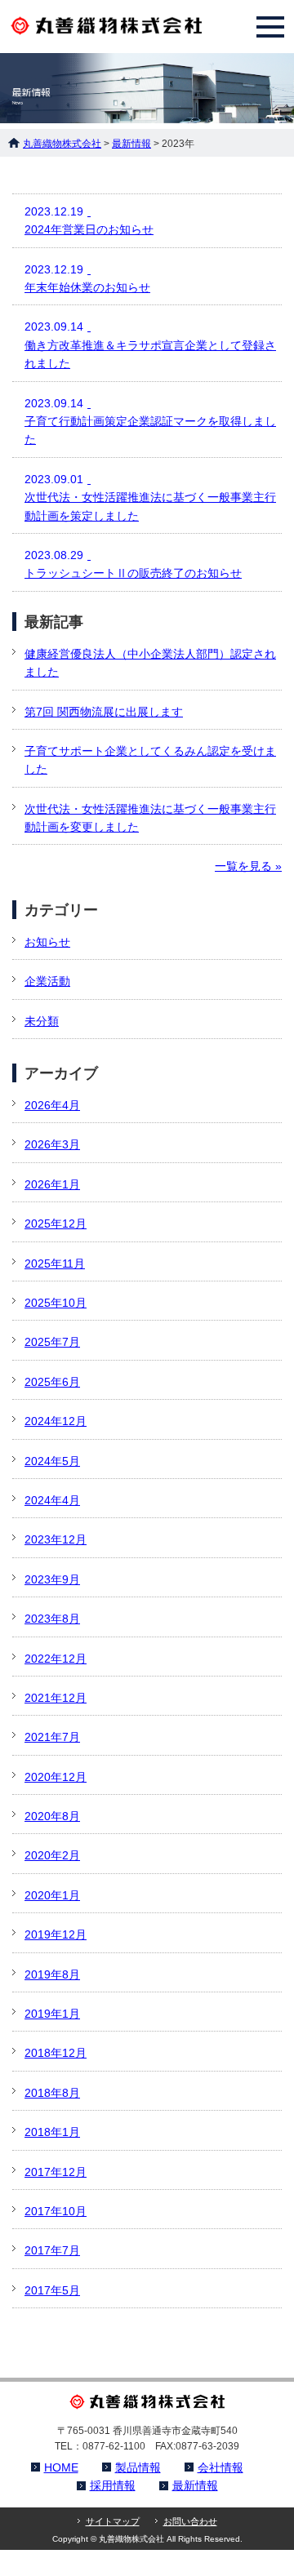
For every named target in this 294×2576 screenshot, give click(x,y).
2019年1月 (52, 2014)
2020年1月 (52, 1895)
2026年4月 (52, 1105)
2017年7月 (52, 2250)
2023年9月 (52, 1579)
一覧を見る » (248, 866)
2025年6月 (52, 1382)
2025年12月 (56, 1224)
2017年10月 (56, 2211)
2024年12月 (56, 1421)
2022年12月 (56, 1659)
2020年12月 (56, 1777)
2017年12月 (56, 2172)
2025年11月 (55, 1264)
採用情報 (113, 2485)
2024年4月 (52, 1500)
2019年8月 (52, 1974)
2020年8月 (52, 1816)
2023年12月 (56, 1539)
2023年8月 (52, 1619)
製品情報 (138, 2467)
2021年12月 (56, 1698)
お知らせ (47, 942)
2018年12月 (56, 2053)
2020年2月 (52, 1855)
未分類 (42, 1021)
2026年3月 (52, 1144)
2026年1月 (52, 1184)
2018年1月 (52, 2132)
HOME (61, 2467)
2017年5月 (52, 2290)
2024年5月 (52, 1461)
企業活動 (47, 981)
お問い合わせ (190, 2521)
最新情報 (195, 2485)
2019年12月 (56, 1934)
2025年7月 (52, 1342)
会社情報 (220, 2467)
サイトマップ (113, 2521)
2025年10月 (56, 1303)
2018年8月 (52, 2093)
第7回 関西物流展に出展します (104, 712)
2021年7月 (52, 1737)
